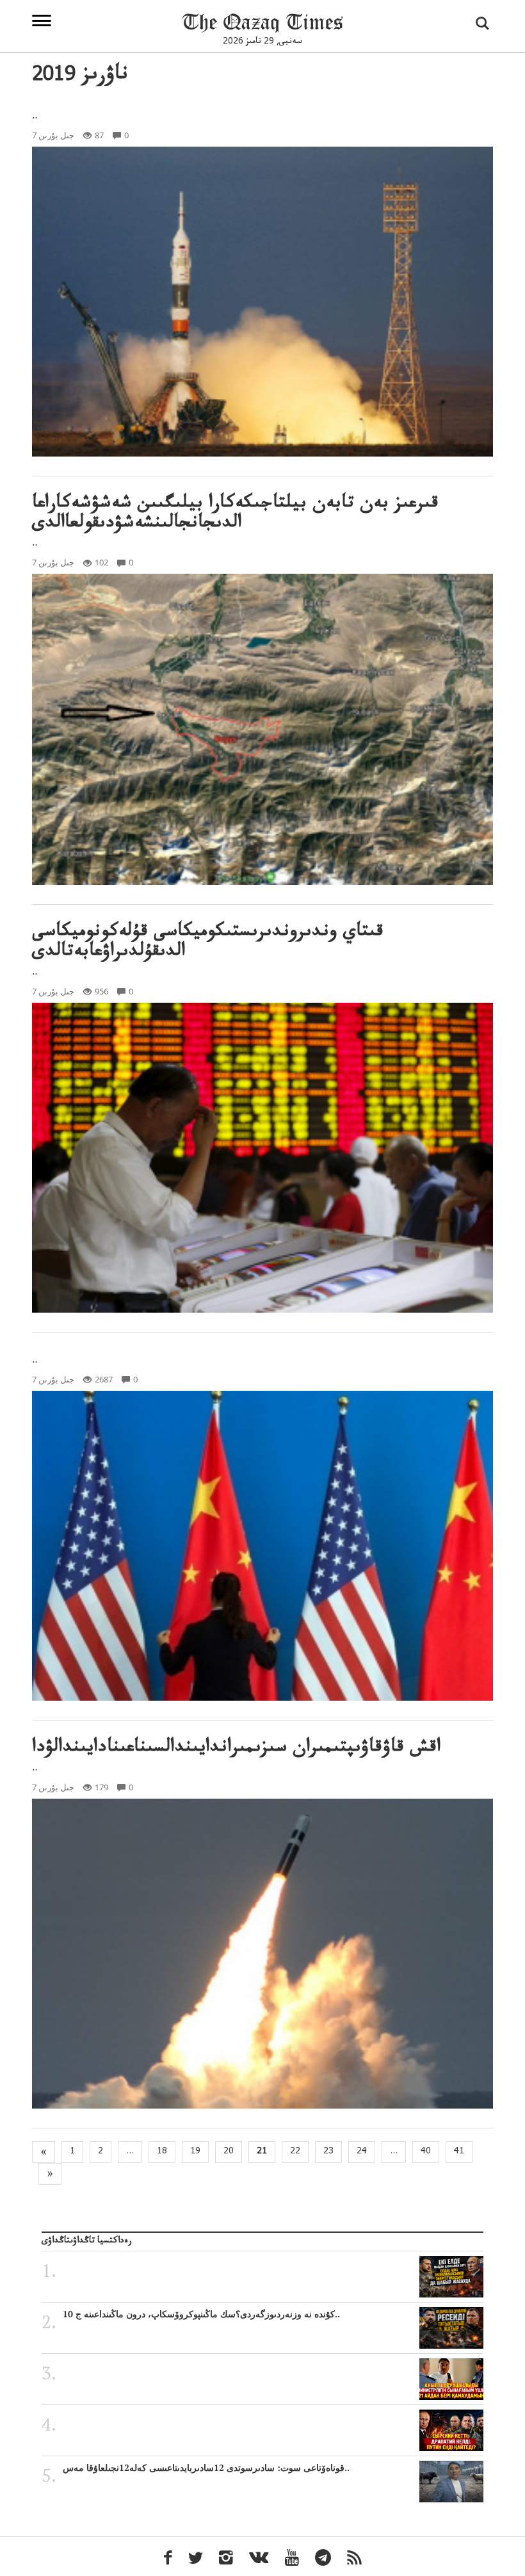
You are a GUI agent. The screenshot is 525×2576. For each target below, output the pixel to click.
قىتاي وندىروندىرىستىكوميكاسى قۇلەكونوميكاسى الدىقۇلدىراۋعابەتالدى (208, 943)
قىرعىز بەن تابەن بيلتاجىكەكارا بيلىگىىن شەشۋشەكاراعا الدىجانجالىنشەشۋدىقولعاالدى (235, 515)
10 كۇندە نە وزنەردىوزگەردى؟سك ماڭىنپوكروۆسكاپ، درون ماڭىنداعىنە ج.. (201, 2314)
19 (195, 2152)
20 (229, 2152)
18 (162, 2152)
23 (328, 2152)
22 (295, 2152)
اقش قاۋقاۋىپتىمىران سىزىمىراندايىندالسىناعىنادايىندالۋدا (236, 1749)
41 (459, 2152)
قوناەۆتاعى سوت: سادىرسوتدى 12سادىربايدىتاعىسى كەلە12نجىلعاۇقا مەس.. (206, 2468)
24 (362, 2152)
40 (426, 2152)
